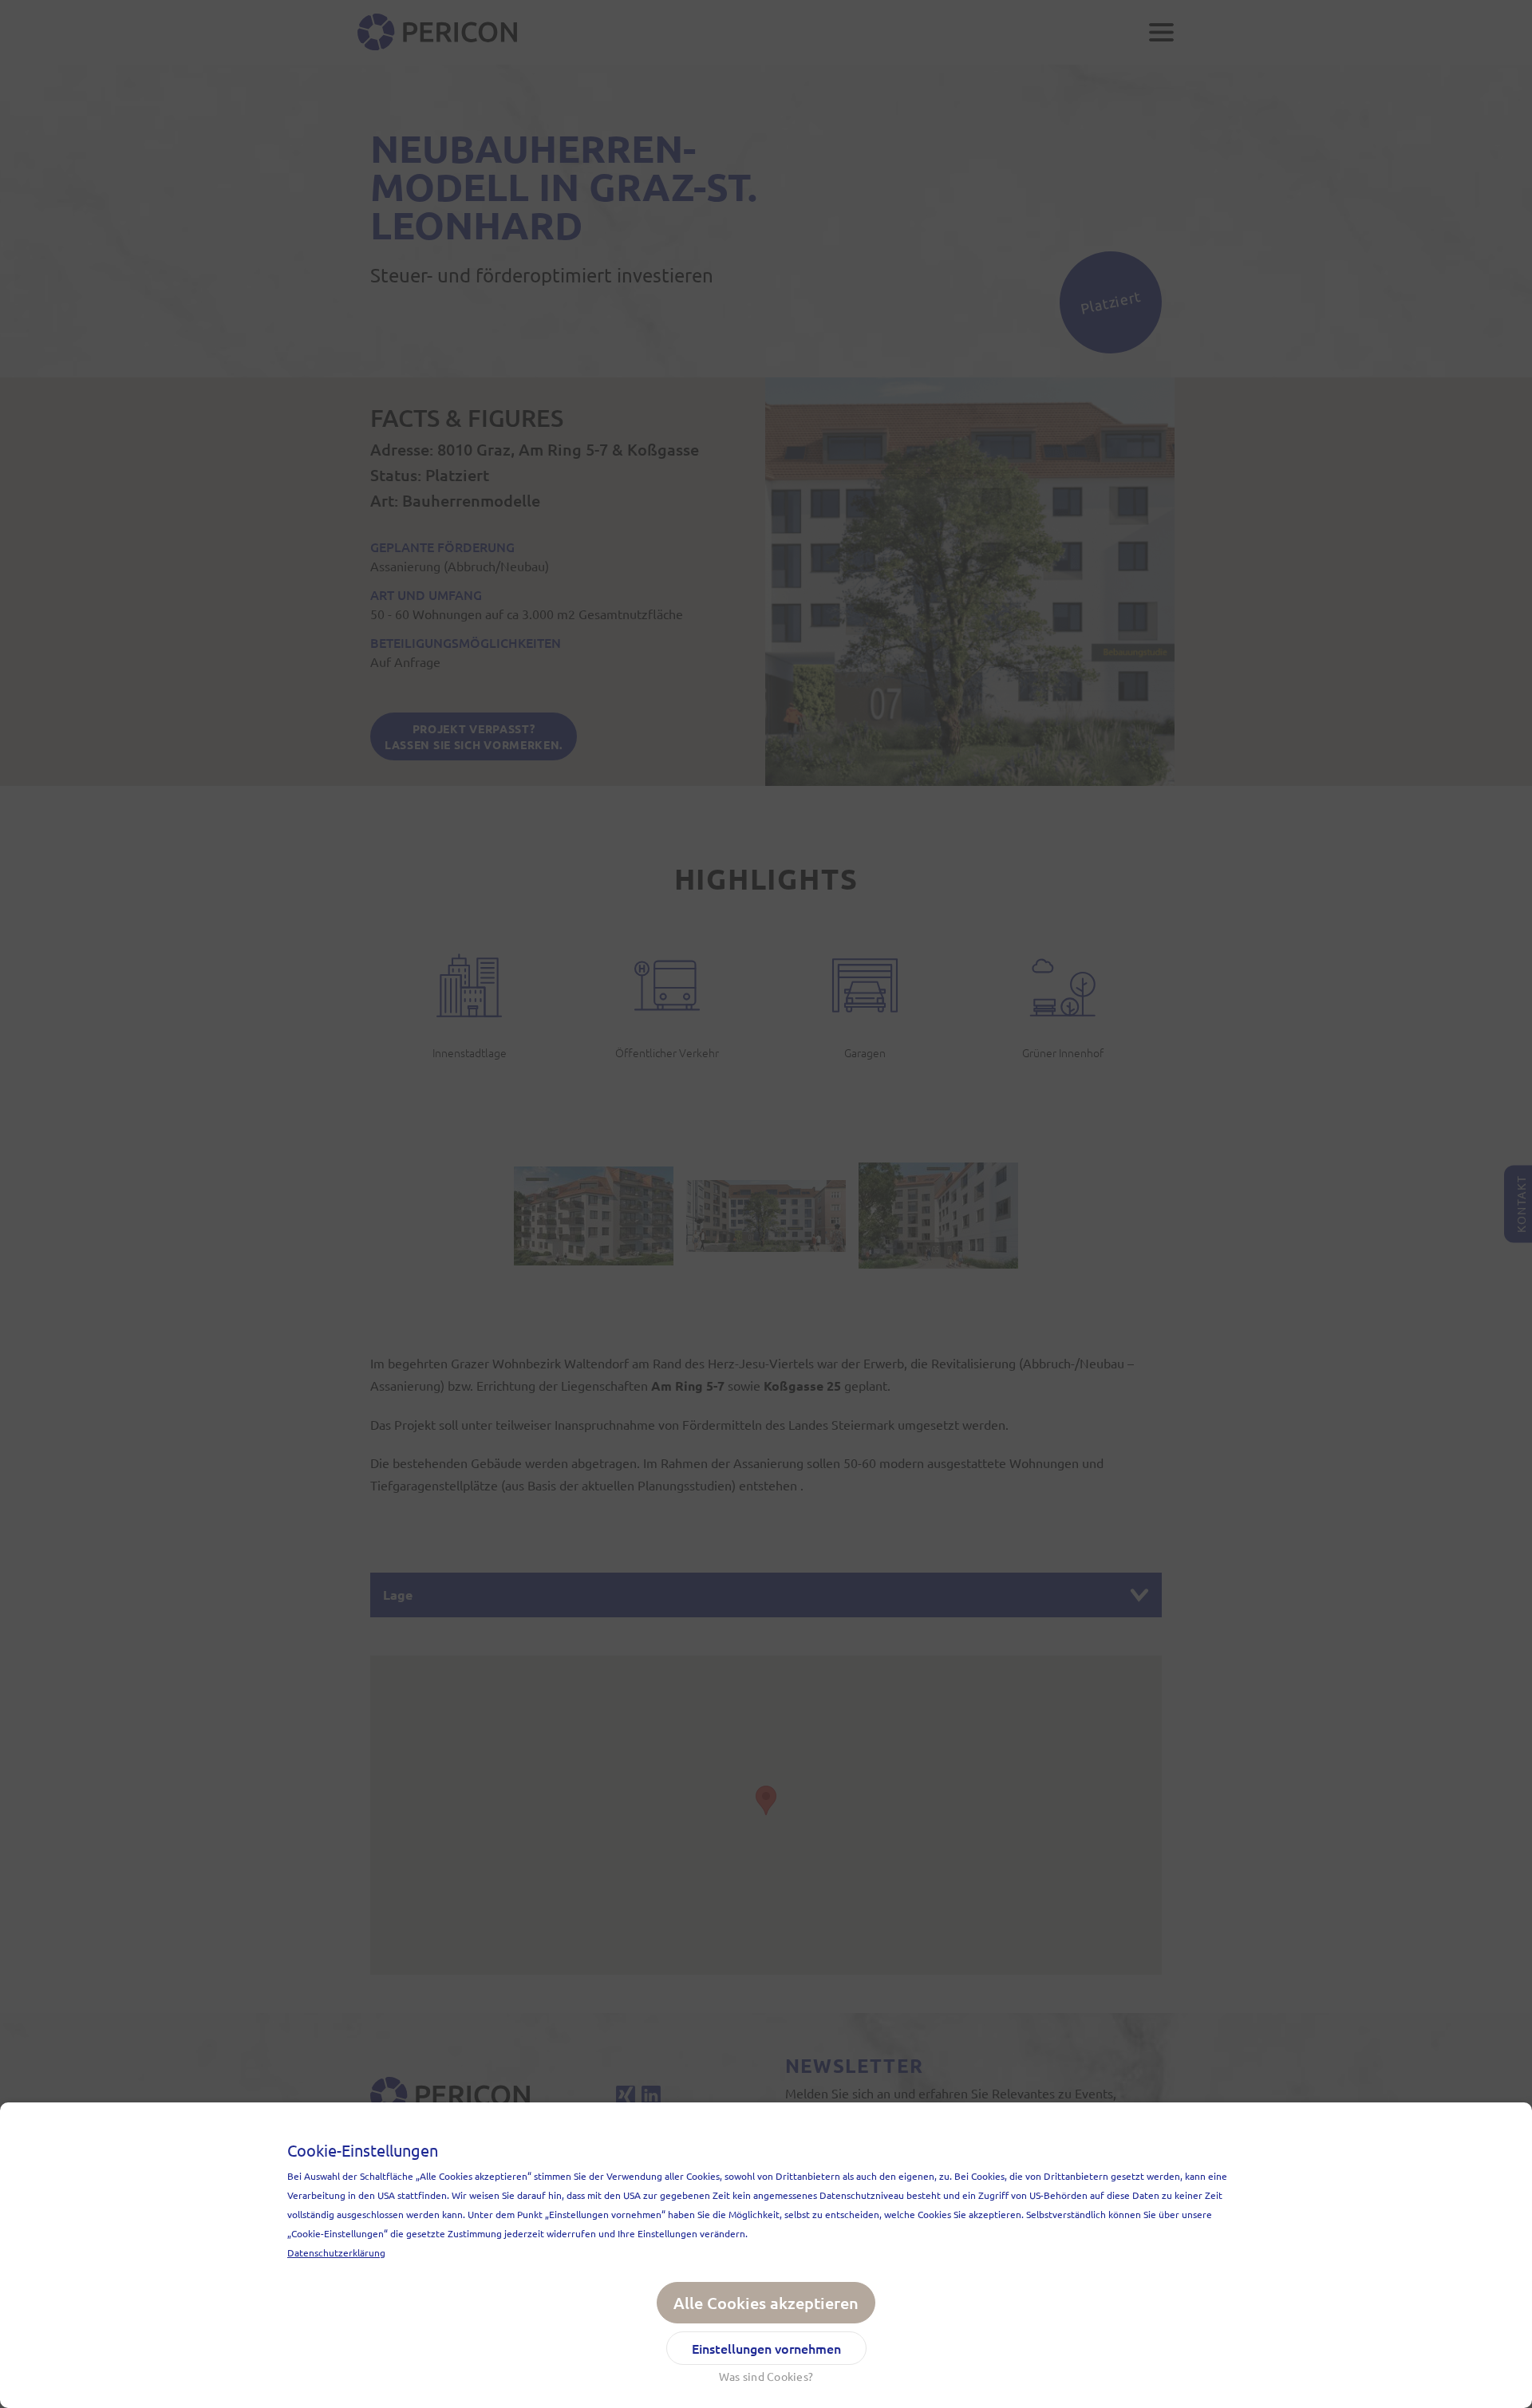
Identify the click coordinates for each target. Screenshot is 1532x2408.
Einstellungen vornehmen (766, 2348)
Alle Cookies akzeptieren (766, 2303)
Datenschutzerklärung (336, 2252)
